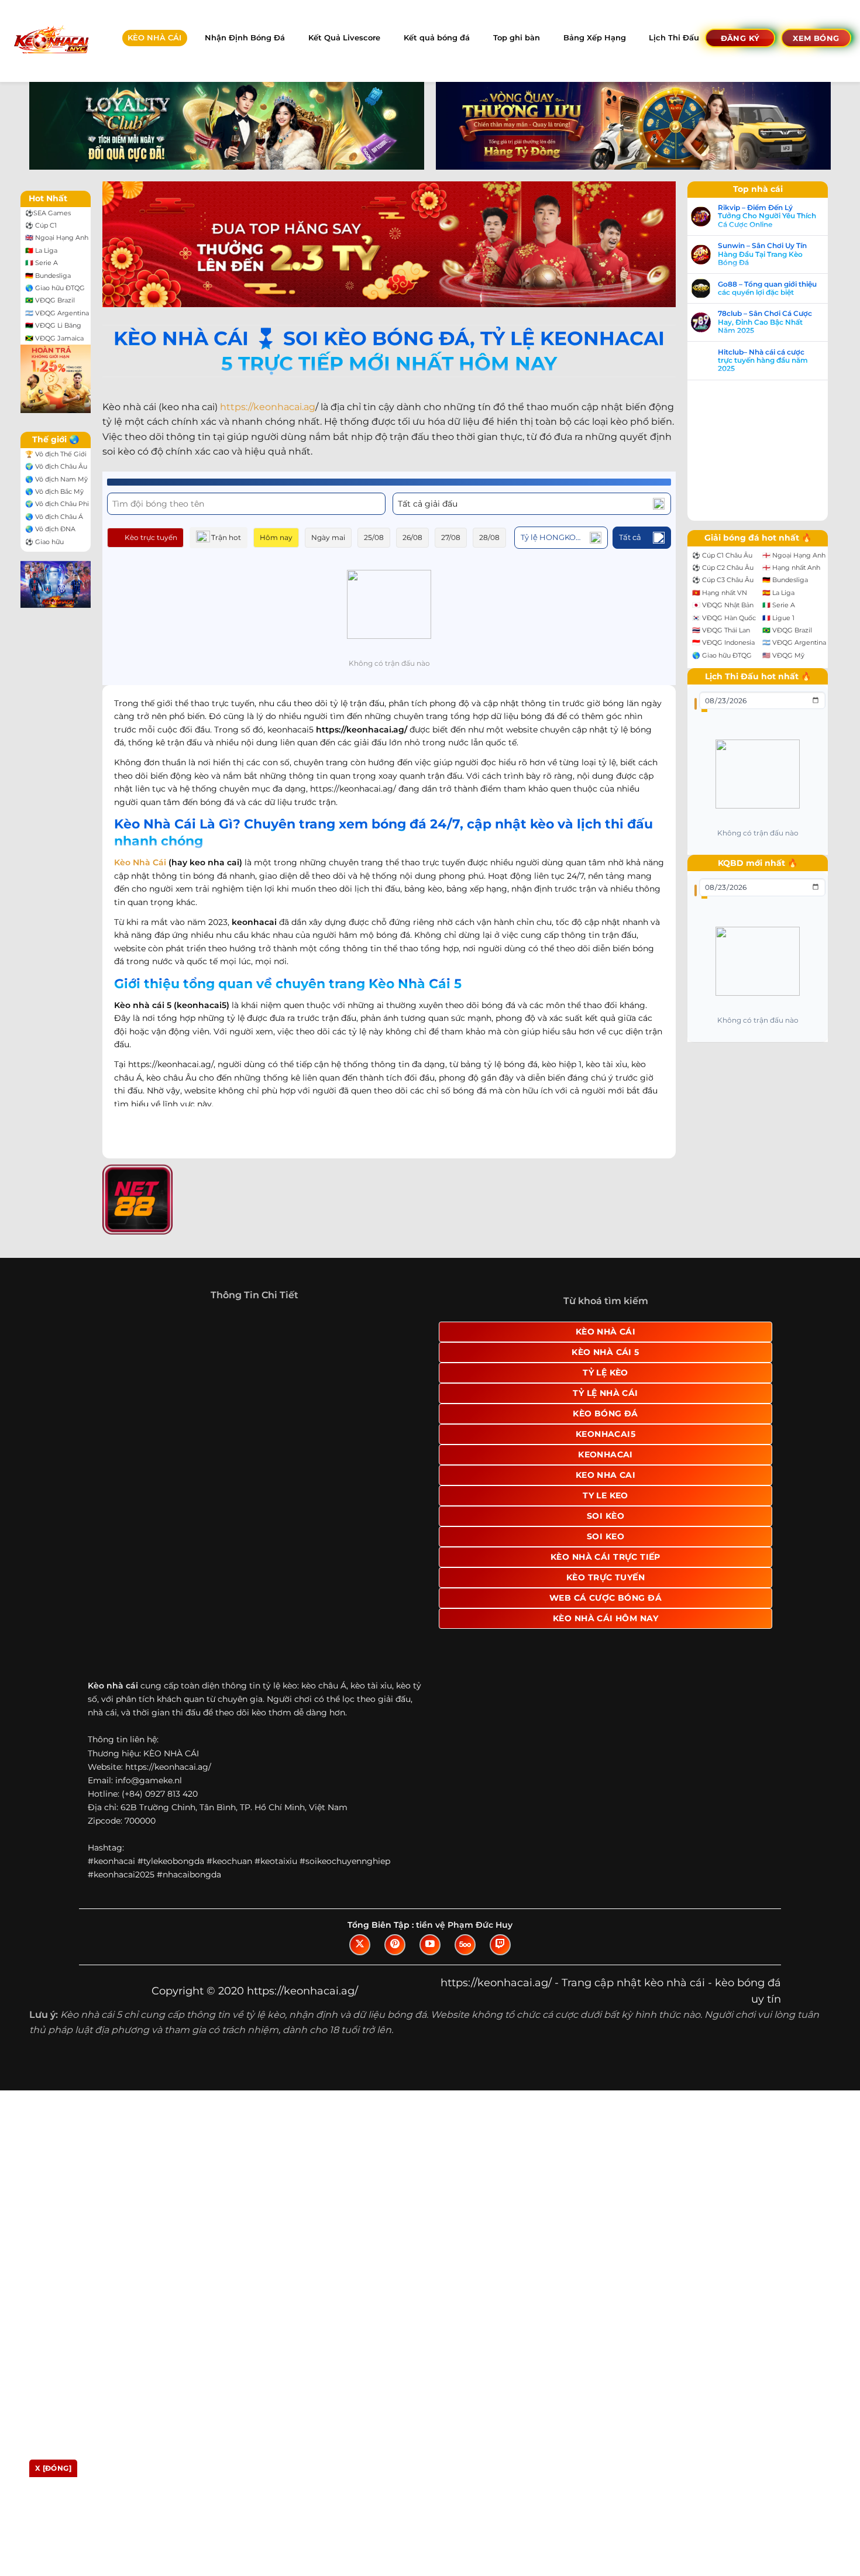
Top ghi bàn (517, 38)
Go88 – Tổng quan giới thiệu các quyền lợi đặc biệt (779, 288)
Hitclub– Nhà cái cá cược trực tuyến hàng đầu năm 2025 (775, 361)
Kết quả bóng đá (437, 38)
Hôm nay (276, 537)
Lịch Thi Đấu (674, 38)
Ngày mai (328, 537)
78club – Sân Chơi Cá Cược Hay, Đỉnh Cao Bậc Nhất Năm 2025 (777, 322)
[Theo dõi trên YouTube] (430, 1956)
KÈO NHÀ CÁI (154, 38)
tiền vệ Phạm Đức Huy (464, 1937)
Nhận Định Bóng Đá (245, 38)
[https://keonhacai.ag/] (51, 41)
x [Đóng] (53, 2468)
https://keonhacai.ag (268, 407)
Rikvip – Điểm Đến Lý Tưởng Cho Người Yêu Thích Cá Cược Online (779, 216)
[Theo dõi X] (360, 1956)
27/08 (451, 537)
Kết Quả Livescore (344, 38)
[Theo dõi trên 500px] (465, 1956)
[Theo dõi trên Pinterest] (395, 1956)
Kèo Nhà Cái (140, 862)
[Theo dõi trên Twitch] (500, 1956)
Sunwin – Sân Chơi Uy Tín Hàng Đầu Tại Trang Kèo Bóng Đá (774, 254)
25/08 (374, 537)
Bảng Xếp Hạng (595, 38)
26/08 (412, 537)
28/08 (489, 537)
